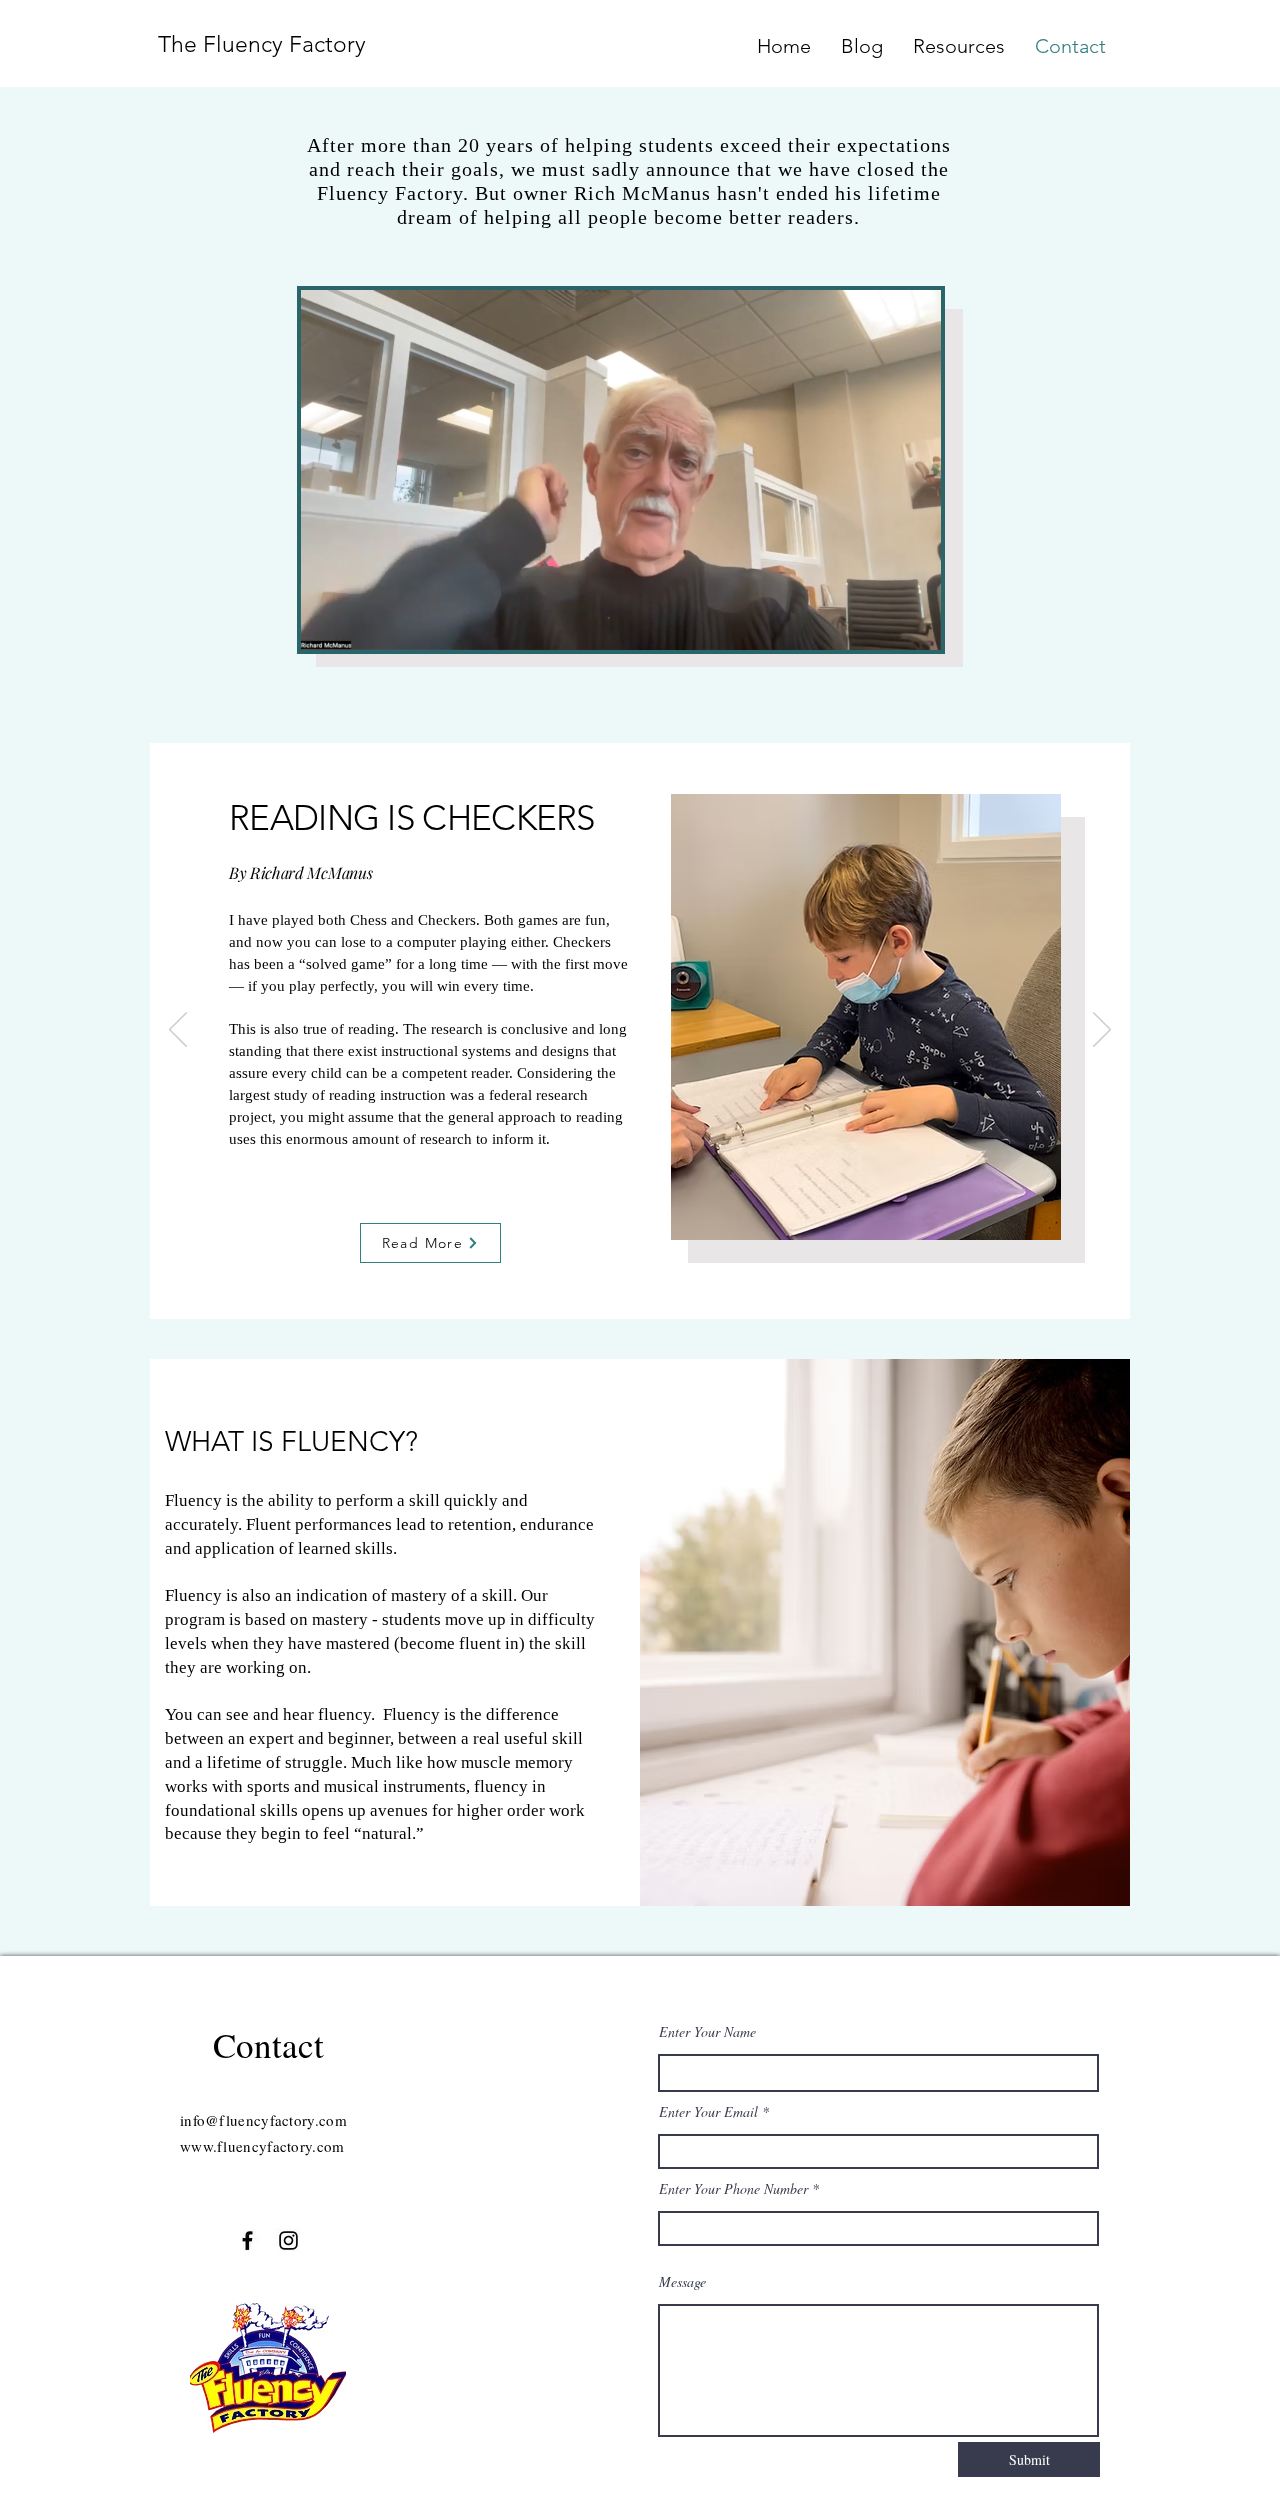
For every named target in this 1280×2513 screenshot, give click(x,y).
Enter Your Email (708, 2112)
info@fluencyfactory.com (263, 2120)
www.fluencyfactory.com (262, 2146)
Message (682, 2282)
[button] (915, 628)
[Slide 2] (642, 1287)
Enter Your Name (707, 2032)
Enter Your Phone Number (733, 2189)
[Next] (1102, 1031)
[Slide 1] (617, 1287)
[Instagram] (288, 2240)
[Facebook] (247, 2240)
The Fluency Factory (262, 44)
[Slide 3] (665, 1287)
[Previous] (178, 1031)
